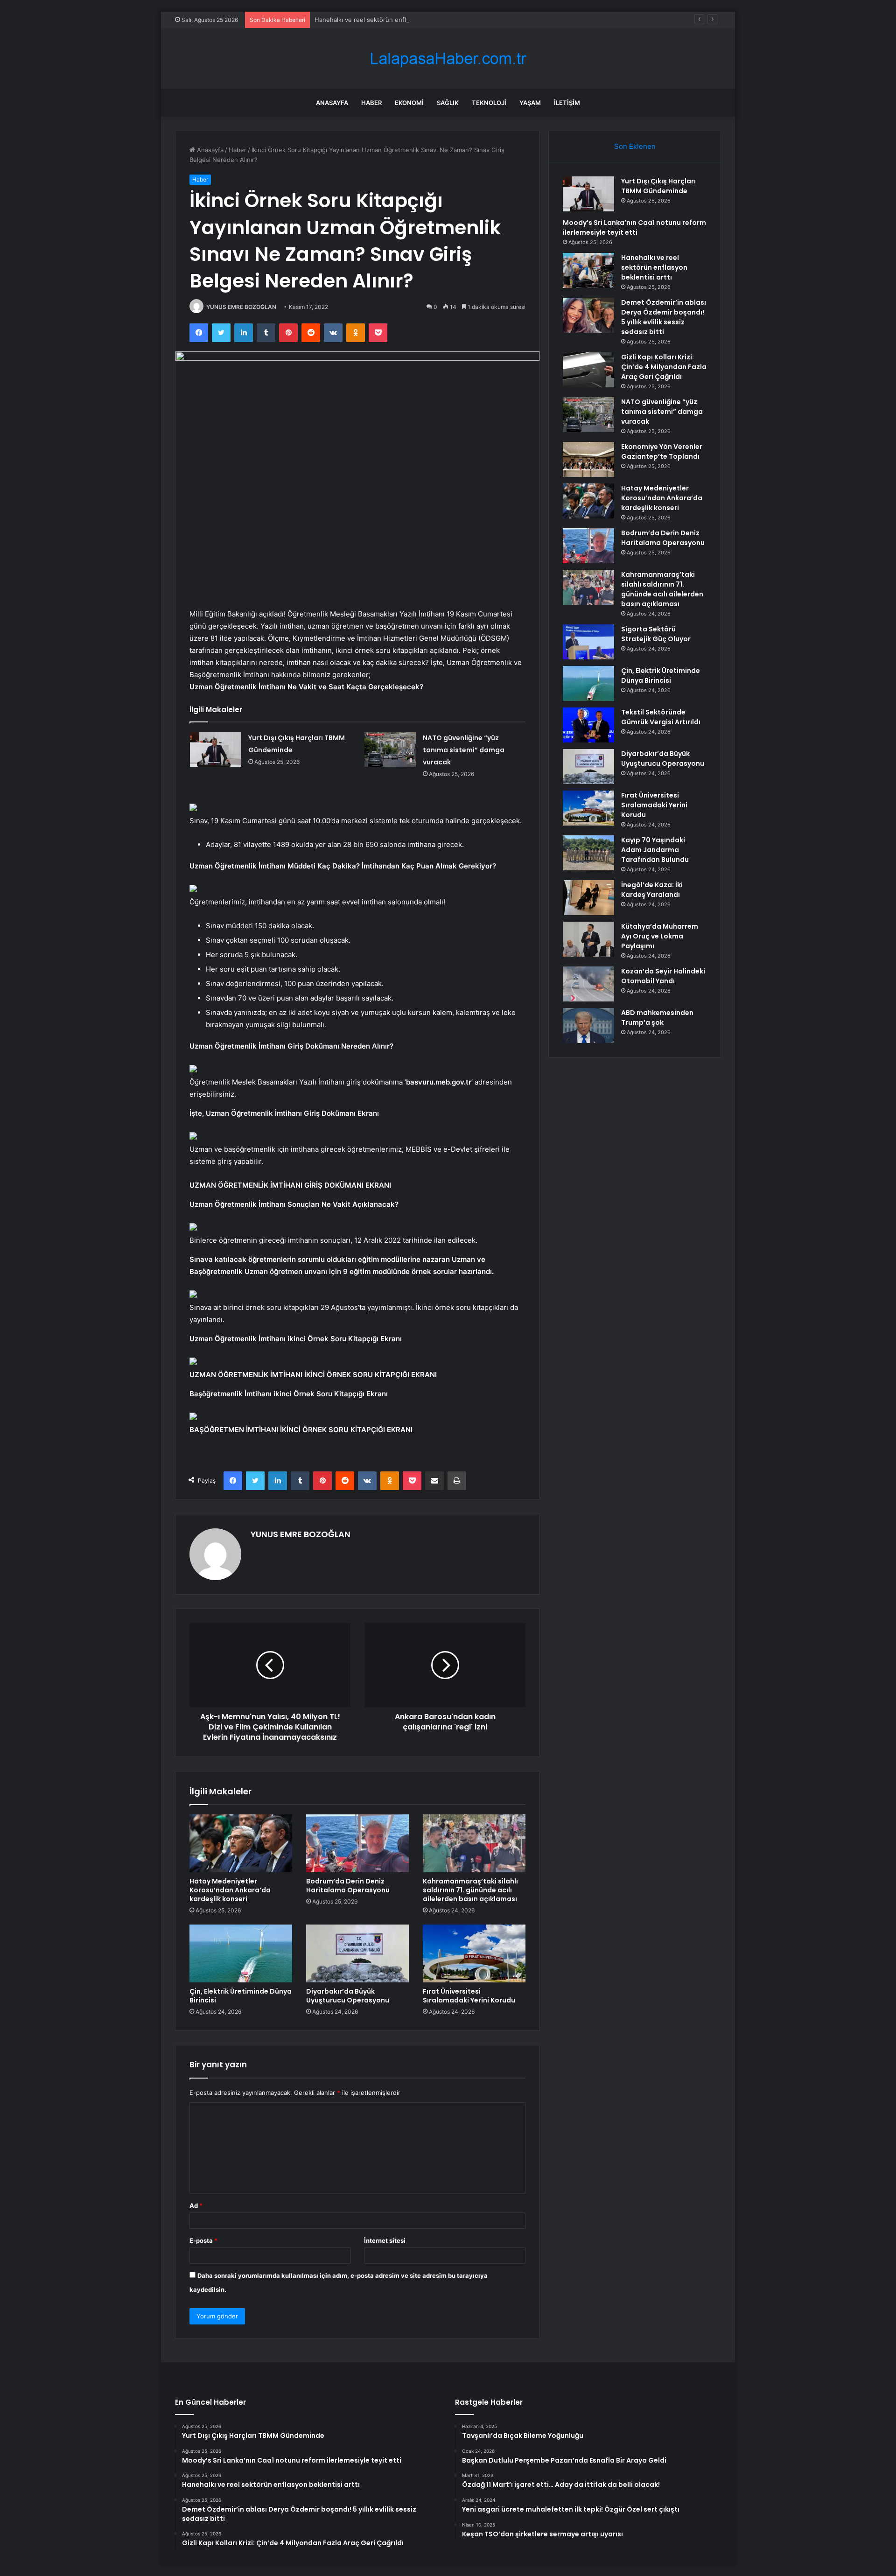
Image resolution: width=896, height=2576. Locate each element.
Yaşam (530, 103)
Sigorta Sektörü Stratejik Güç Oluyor (656, 634)
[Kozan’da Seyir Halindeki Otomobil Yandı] (588, 984)
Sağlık (448, 103)
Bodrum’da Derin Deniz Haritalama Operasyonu (348, 1886)
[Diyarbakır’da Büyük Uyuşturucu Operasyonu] (357, 1953)
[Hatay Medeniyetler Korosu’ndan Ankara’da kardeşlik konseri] (241, 1843)
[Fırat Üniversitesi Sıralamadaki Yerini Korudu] (474, 1953)
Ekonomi (409, 103)
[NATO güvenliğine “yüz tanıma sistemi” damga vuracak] (390, 749)
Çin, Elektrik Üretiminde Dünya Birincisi (241, 1996)
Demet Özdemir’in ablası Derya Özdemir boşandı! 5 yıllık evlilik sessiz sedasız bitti (664, 317)
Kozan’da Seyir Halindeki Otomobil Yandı (663, 976)
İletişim (567, 103)
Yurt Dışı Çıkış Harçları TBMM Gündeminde (658, 186)
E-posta (203, 2240)
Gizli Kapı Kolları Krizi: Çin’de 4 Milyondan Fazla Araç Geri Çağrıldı (664, 367)
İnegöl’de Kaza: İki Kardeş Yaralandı (652, 890)
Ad (196, 2205)
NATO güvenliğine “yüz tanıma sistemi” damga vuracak (464, 750)
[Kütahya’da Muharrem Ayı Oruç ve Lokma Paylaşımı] (588, 939)
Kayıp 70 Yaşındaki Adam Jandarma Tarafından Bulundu (655, 850)
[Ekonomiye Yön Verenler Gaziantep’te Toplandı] (588, 459)
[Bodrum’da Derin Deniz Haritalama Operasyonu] (357, 1843)
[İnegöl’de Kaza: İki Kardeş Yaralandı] (588, 898)
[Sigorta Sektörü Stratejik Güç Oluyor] (588, 642)
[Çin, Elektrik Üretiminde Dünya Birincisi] (241, 1953)
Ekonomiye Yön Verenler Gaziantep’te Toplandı (662, 451)
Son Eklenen (635, 146)
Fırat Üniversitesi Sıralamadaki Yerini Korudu (469, 1996)
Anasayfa (332, 103)
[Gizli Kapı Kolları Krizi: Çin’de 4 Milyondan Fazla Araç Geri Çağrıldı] (588, 370)
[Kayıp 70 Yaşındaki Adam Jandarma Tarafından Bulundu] (588, 853)
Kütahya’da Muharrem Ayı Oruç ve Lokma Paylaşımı (660, 936)
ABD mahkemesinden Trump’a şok (657, 1018)
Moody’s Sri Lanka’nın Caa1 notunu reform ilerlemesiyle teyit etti (634, 227)
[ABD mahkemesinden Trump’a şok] (588, 1025)
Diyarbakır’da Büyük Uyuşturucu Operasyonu (348, 1996)
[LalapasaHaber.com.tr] (448, 59)
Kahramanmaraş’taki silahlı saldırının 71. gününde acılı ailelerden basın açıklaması (470, 1890)
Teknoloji (489, 103)
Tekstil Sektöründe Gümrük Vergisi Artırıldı (661, 717)
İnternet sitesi (385, 2240)
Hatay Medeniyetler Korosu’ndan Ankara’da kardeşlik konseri (230, 1890)
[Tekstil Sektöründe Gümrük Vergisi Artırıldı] (588, 725)
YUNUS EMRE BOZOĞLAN (241, 307)
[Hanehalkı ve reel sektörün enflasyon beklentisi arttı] (588, 270)
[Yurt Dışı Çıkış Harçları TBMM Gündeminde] (216, 749)
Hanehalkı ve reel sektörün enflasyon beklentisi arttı (391, 20)
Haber (371, 103)
